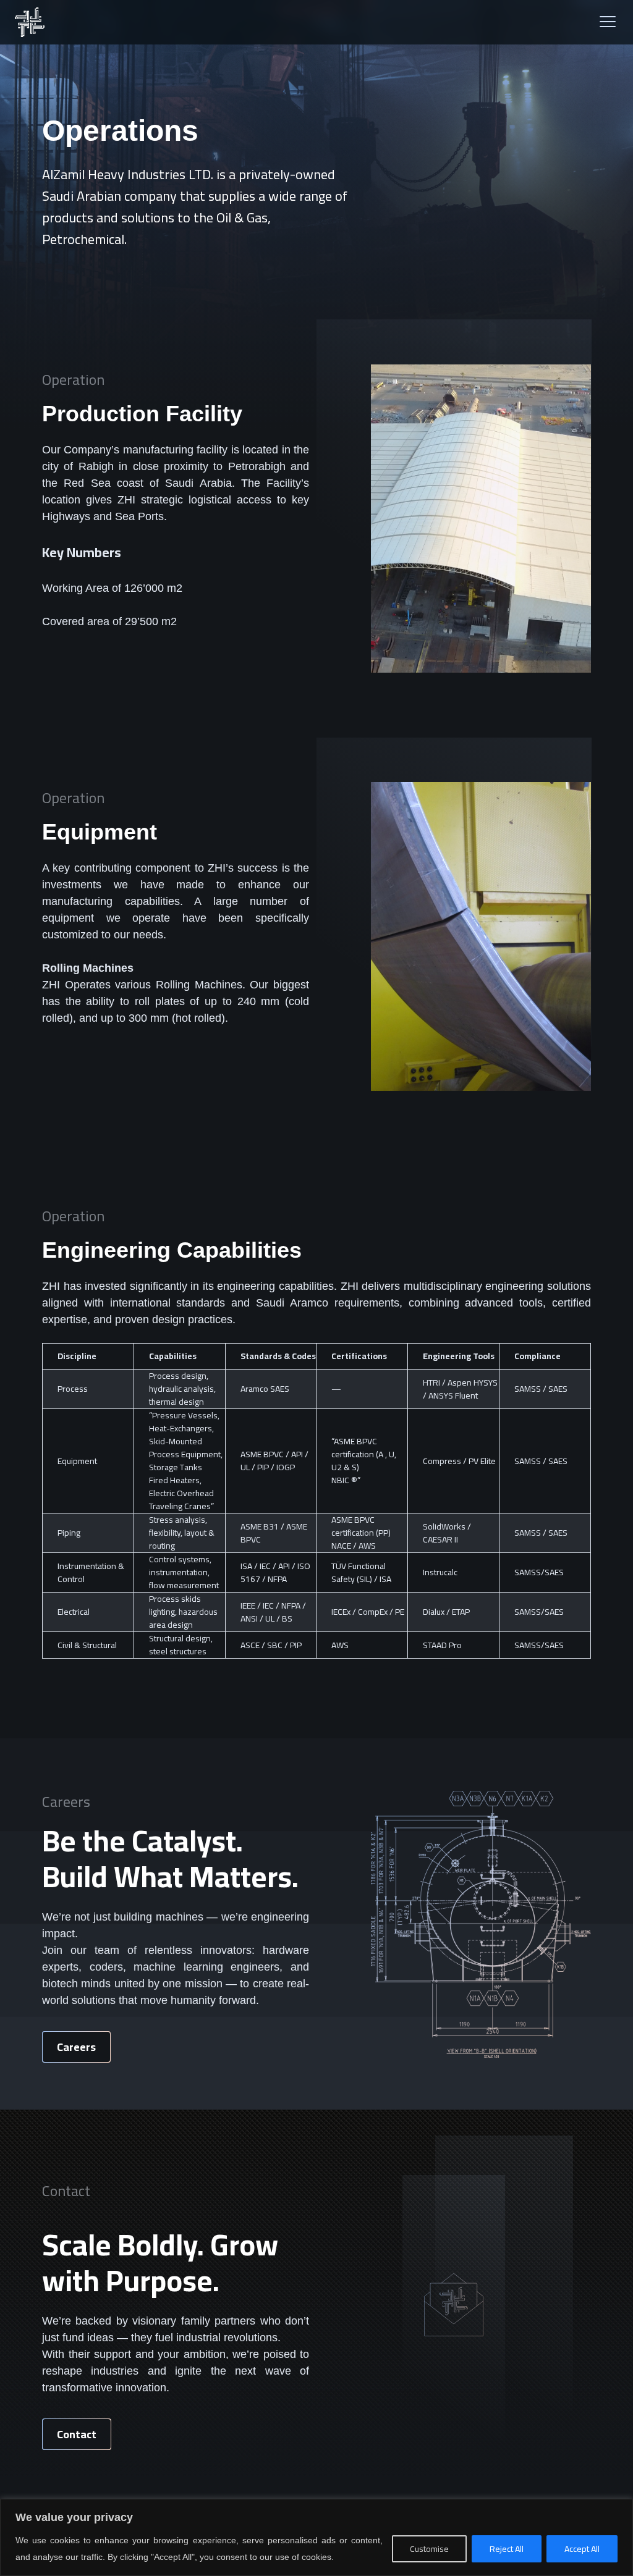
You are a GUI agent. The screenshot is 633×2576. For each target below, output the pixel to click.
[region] (316, 2537)
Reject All (507, 2549)
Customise (429, 2549)
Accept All (582, 2549)
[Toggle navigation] (608, 23)
